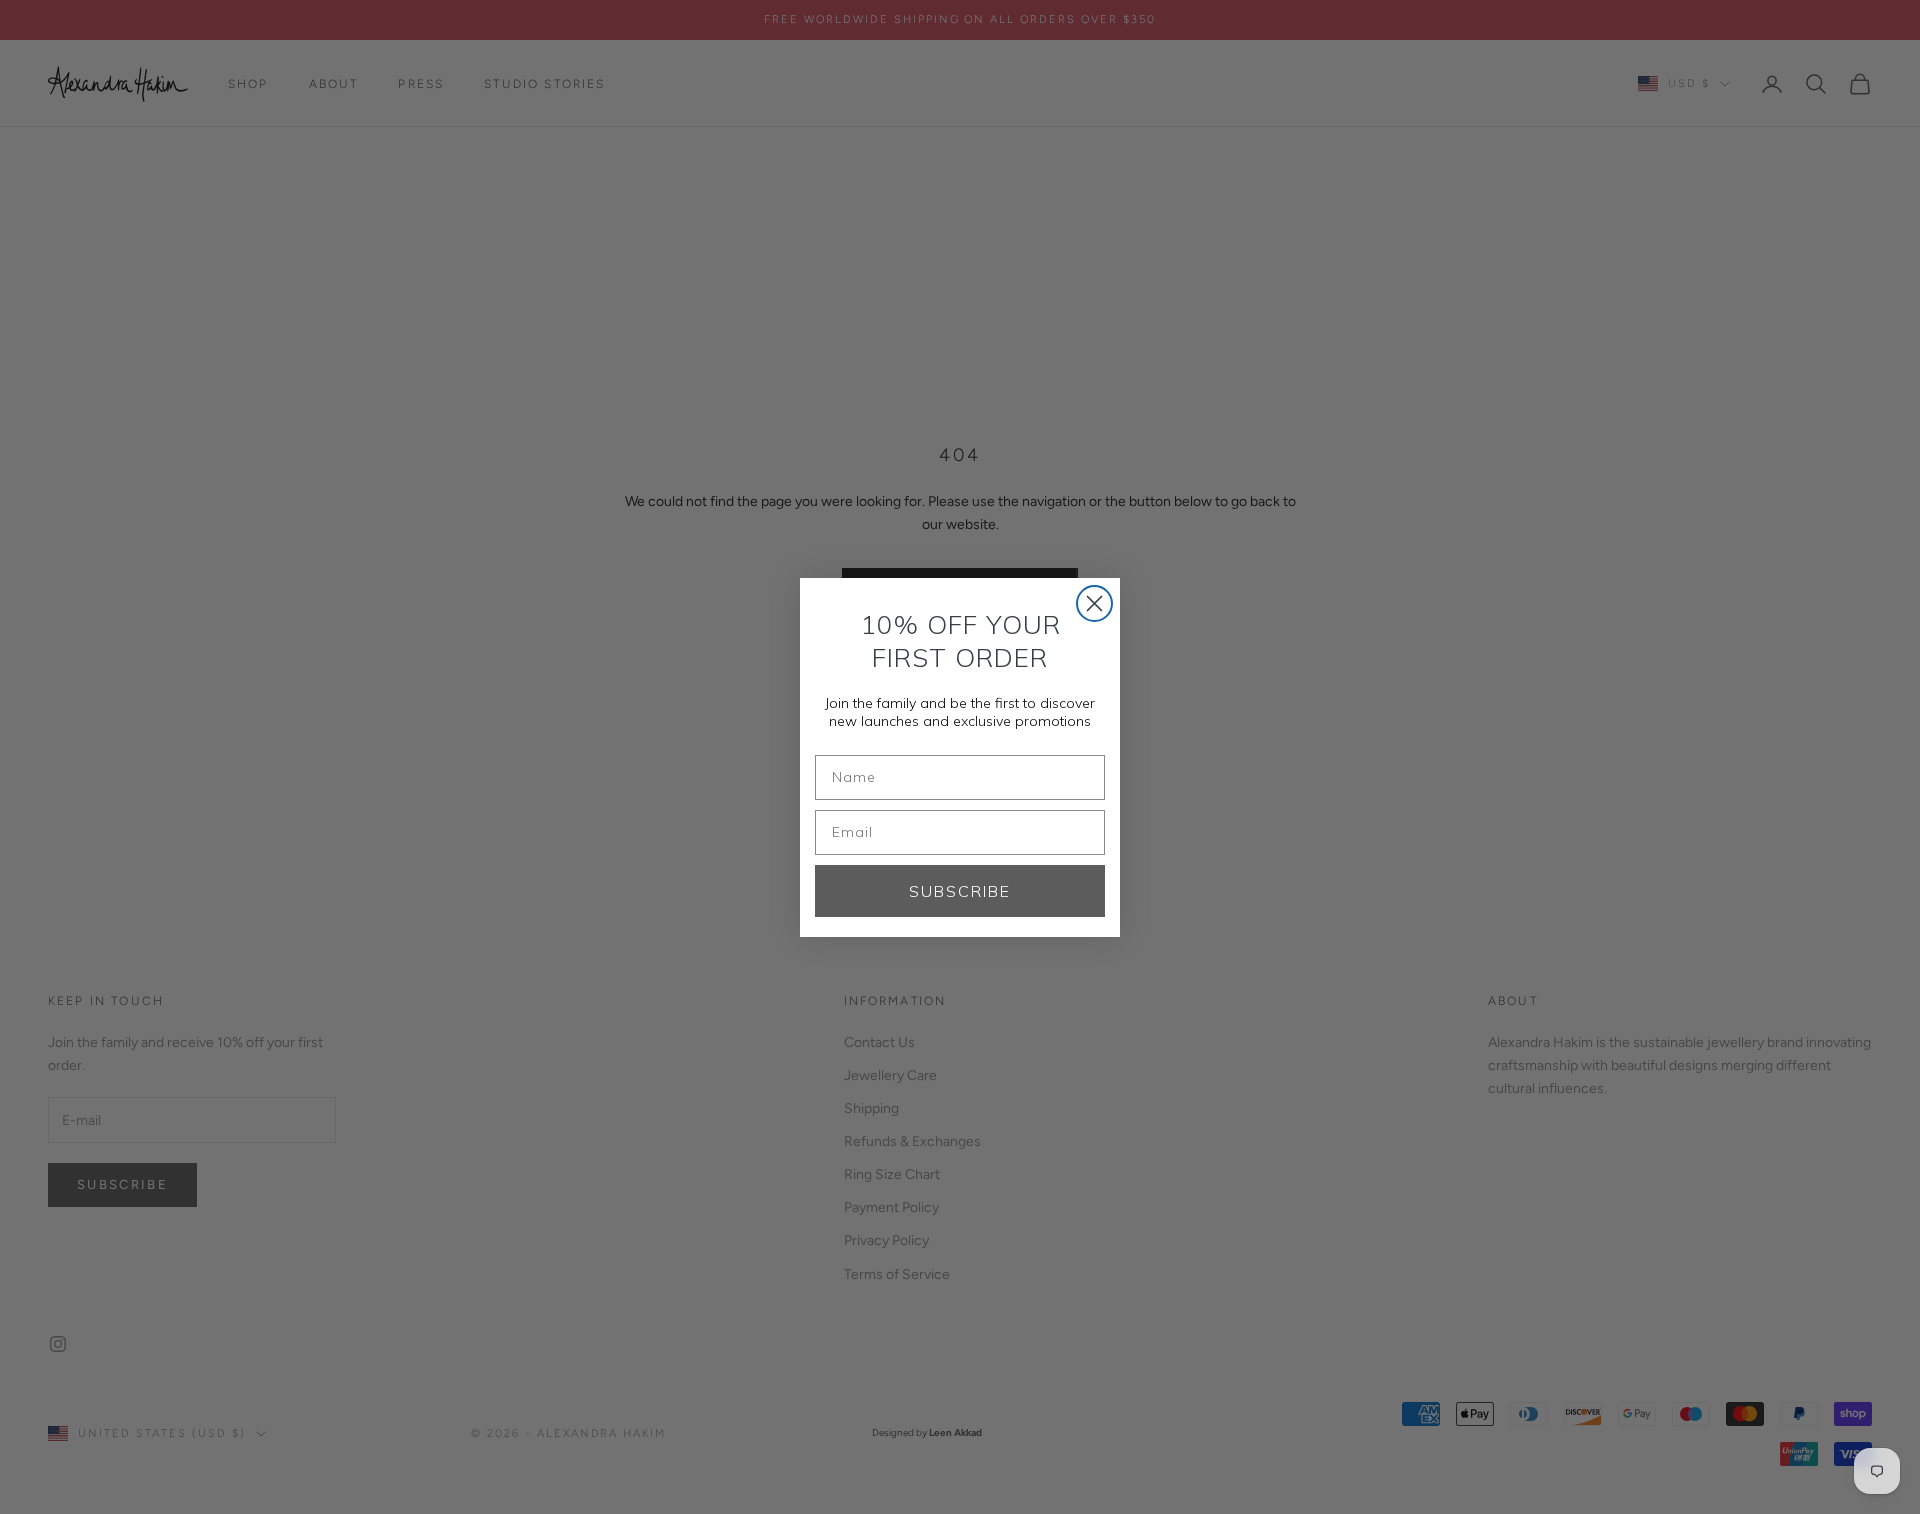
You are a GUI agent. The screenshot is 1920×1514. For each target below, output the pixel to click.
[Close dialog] (1094, 603)
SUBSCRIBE (960, 891)
